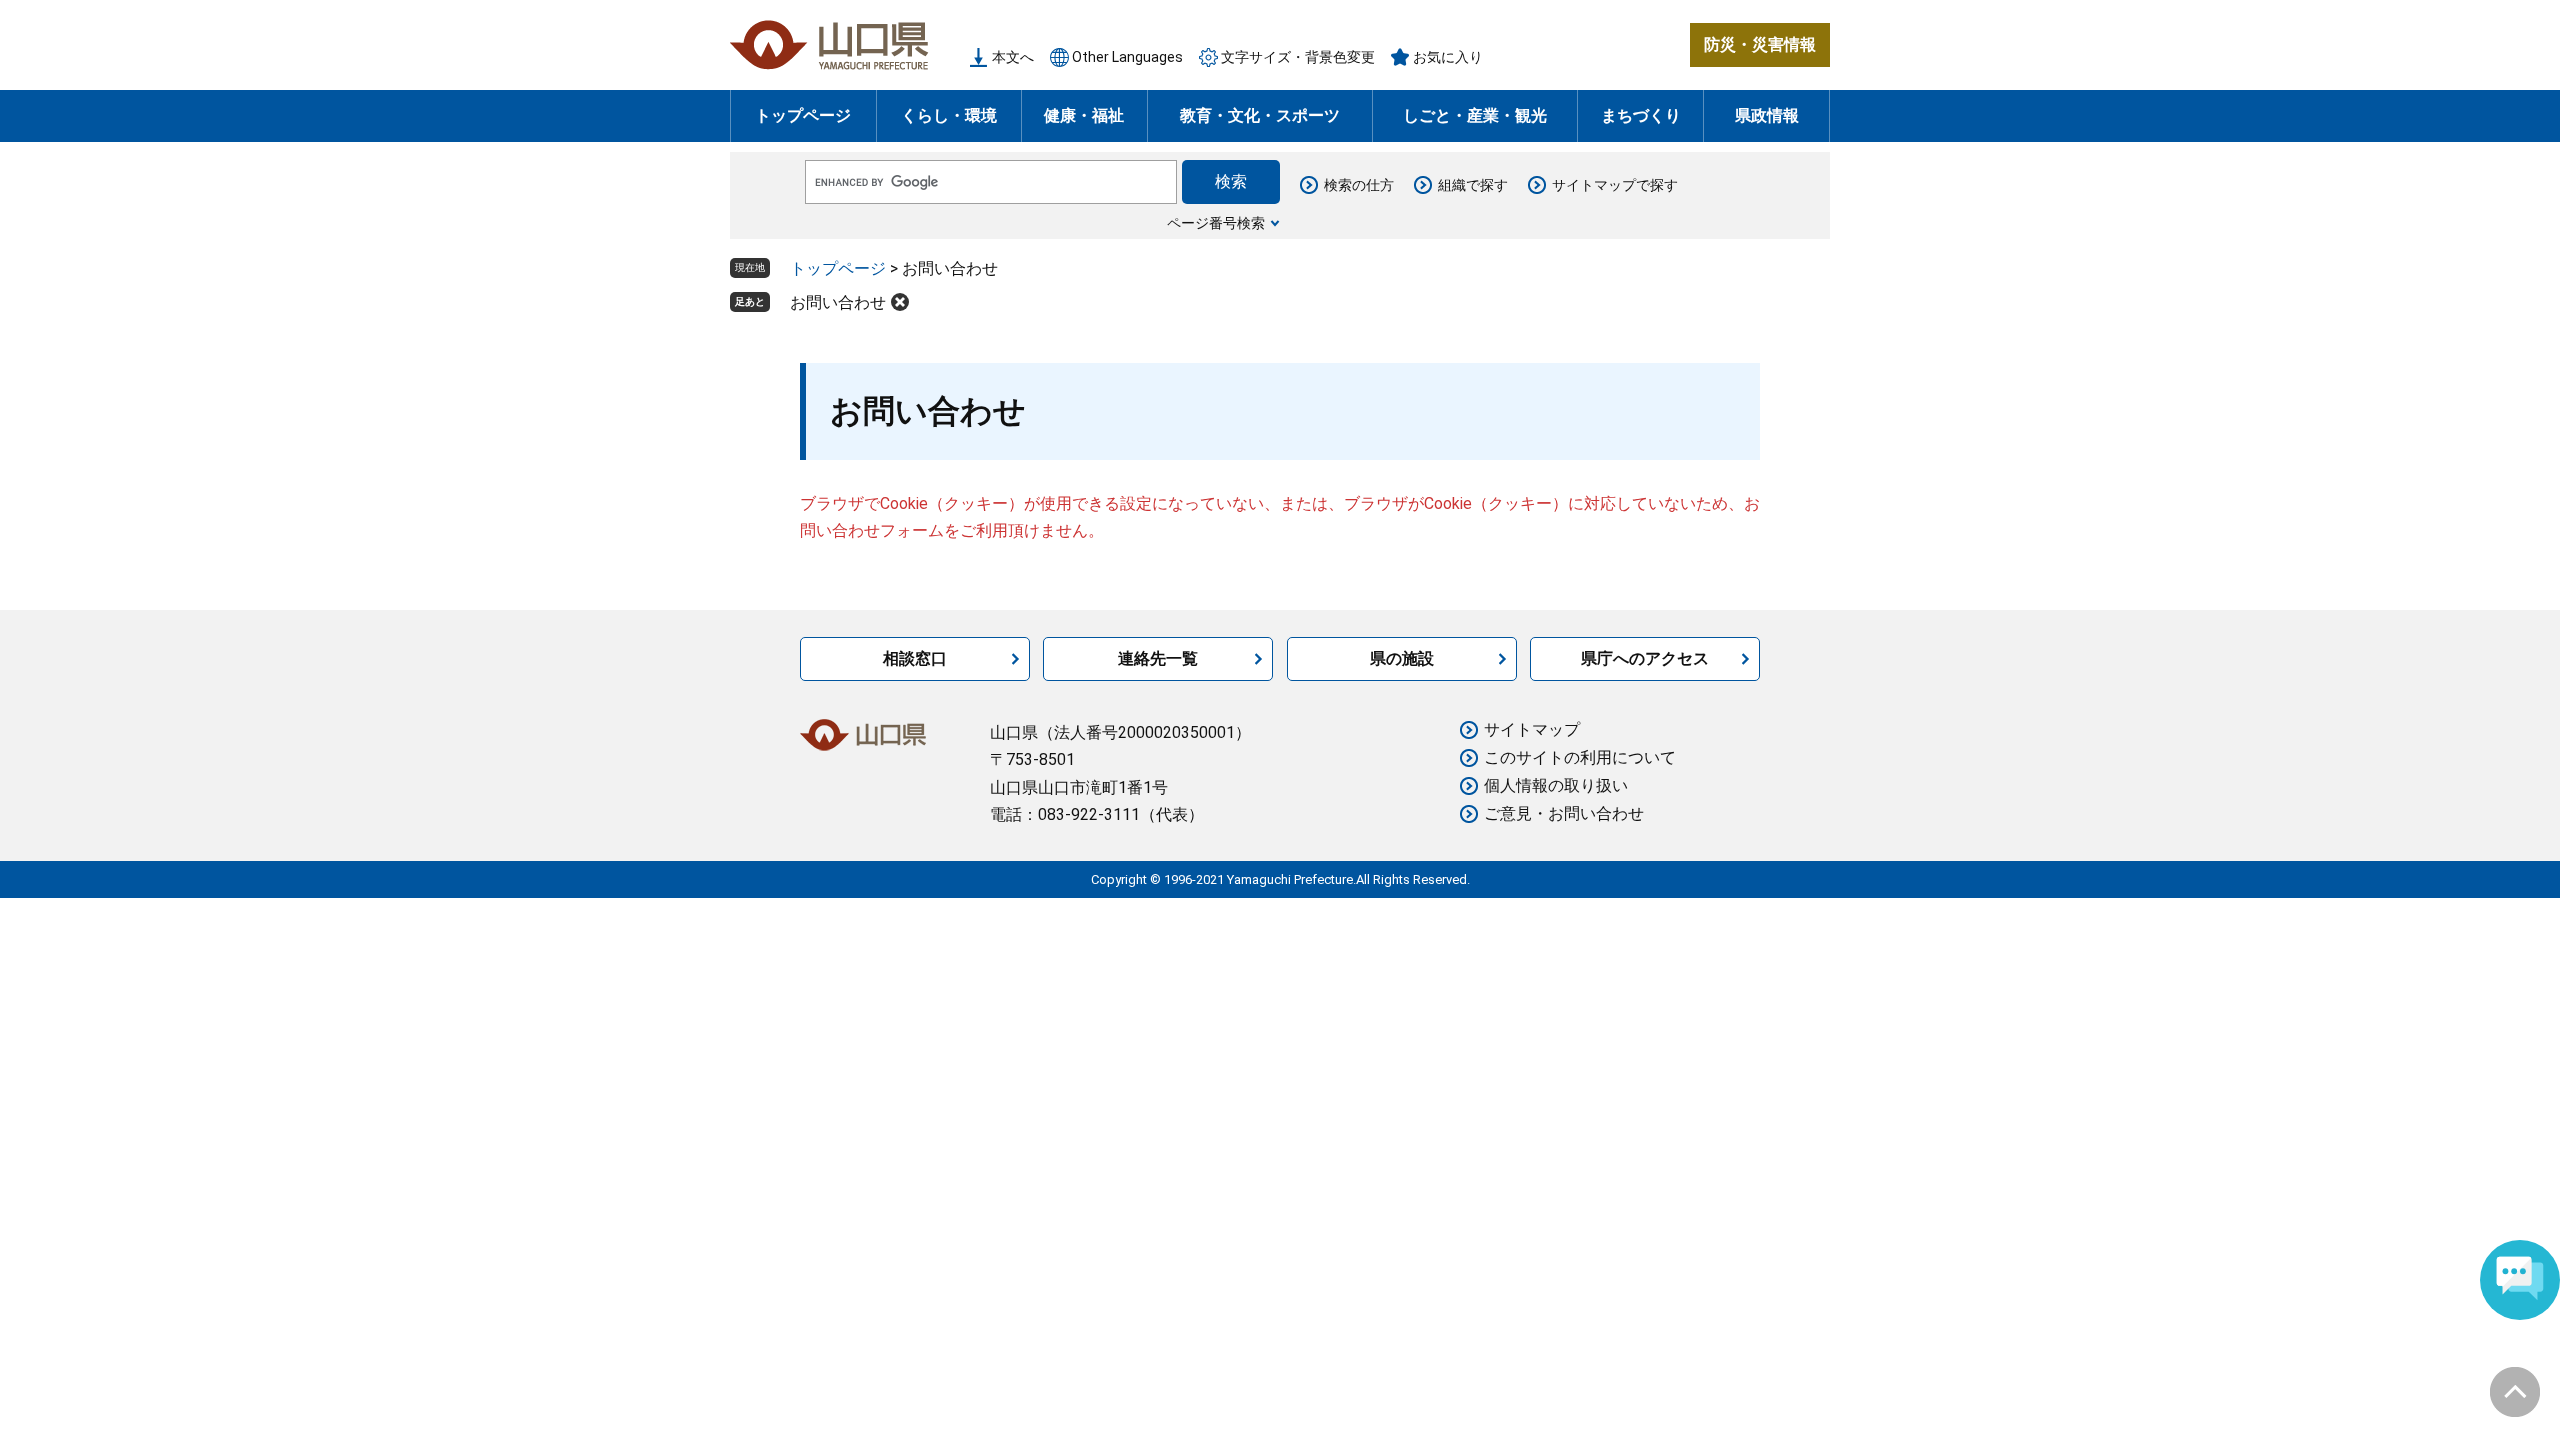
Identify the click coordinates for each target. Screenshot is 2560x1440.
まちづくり (1641, 115)
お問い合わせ (838, 302)
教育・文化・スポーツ (1260, 115)
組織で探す (1473, 185)
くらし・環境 (949, 115)
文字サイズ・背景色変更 (1298, 57)
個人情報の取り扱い (1556, 785)
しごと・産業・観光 (1475, 115)
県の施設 (1402, 658)
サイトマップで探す (1615, 185)
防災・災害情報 (1760, 44)
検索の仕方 (1359, 185)
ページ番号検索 (1216, 223)
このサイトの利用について (1580, 757)
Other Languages (1127, 57)
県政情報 (1767, 115)
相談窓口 (915, 658)
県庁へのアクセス (1645, 658)
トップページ (803, 115)
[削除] (900, 302)
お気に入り (1448, 57)
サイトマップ (1532, 729)
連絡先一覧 (1158, 658)
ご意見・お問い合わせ (1564, 813)
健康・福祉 (1084, 115)
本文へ (1013, 57)
